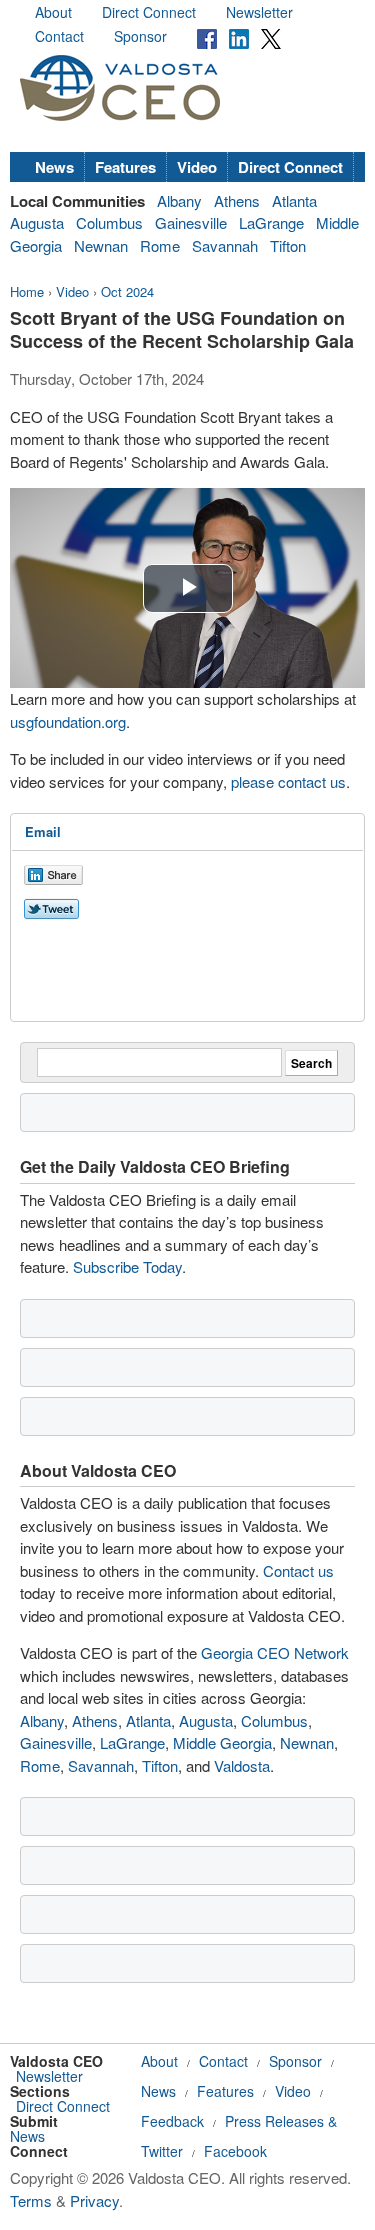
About (53, 12)
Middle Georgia (222, 1742)
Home (27, 291)
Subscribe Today (127, 1266)
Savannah (225, 245)
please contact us (288, 781)
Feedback (172, 2121)
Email (43, 831)
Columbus (109, 222)
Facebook (235, 2151)
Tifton (288, 245)
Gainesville (191, 222)
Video (197, 167)
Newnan (101, 245)
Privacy (94, 2200)
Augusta (37, 222)
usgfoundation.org (68, 721)
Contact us (298, 1570)
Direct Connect (149, 12)
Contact (59, 36)
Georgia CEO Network (275, 1652)
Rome (160, 245)
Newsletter (259, 12)
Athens (237, 200)
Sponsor (140, 36)
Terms (31, 2200)
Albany (179, 200)
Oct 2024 (127, 291)
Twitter (162, 2151)
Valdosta (242, 1765)
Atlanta (294, 200)
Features (125, 167)
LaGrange (271, 222)
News (54, 167)
